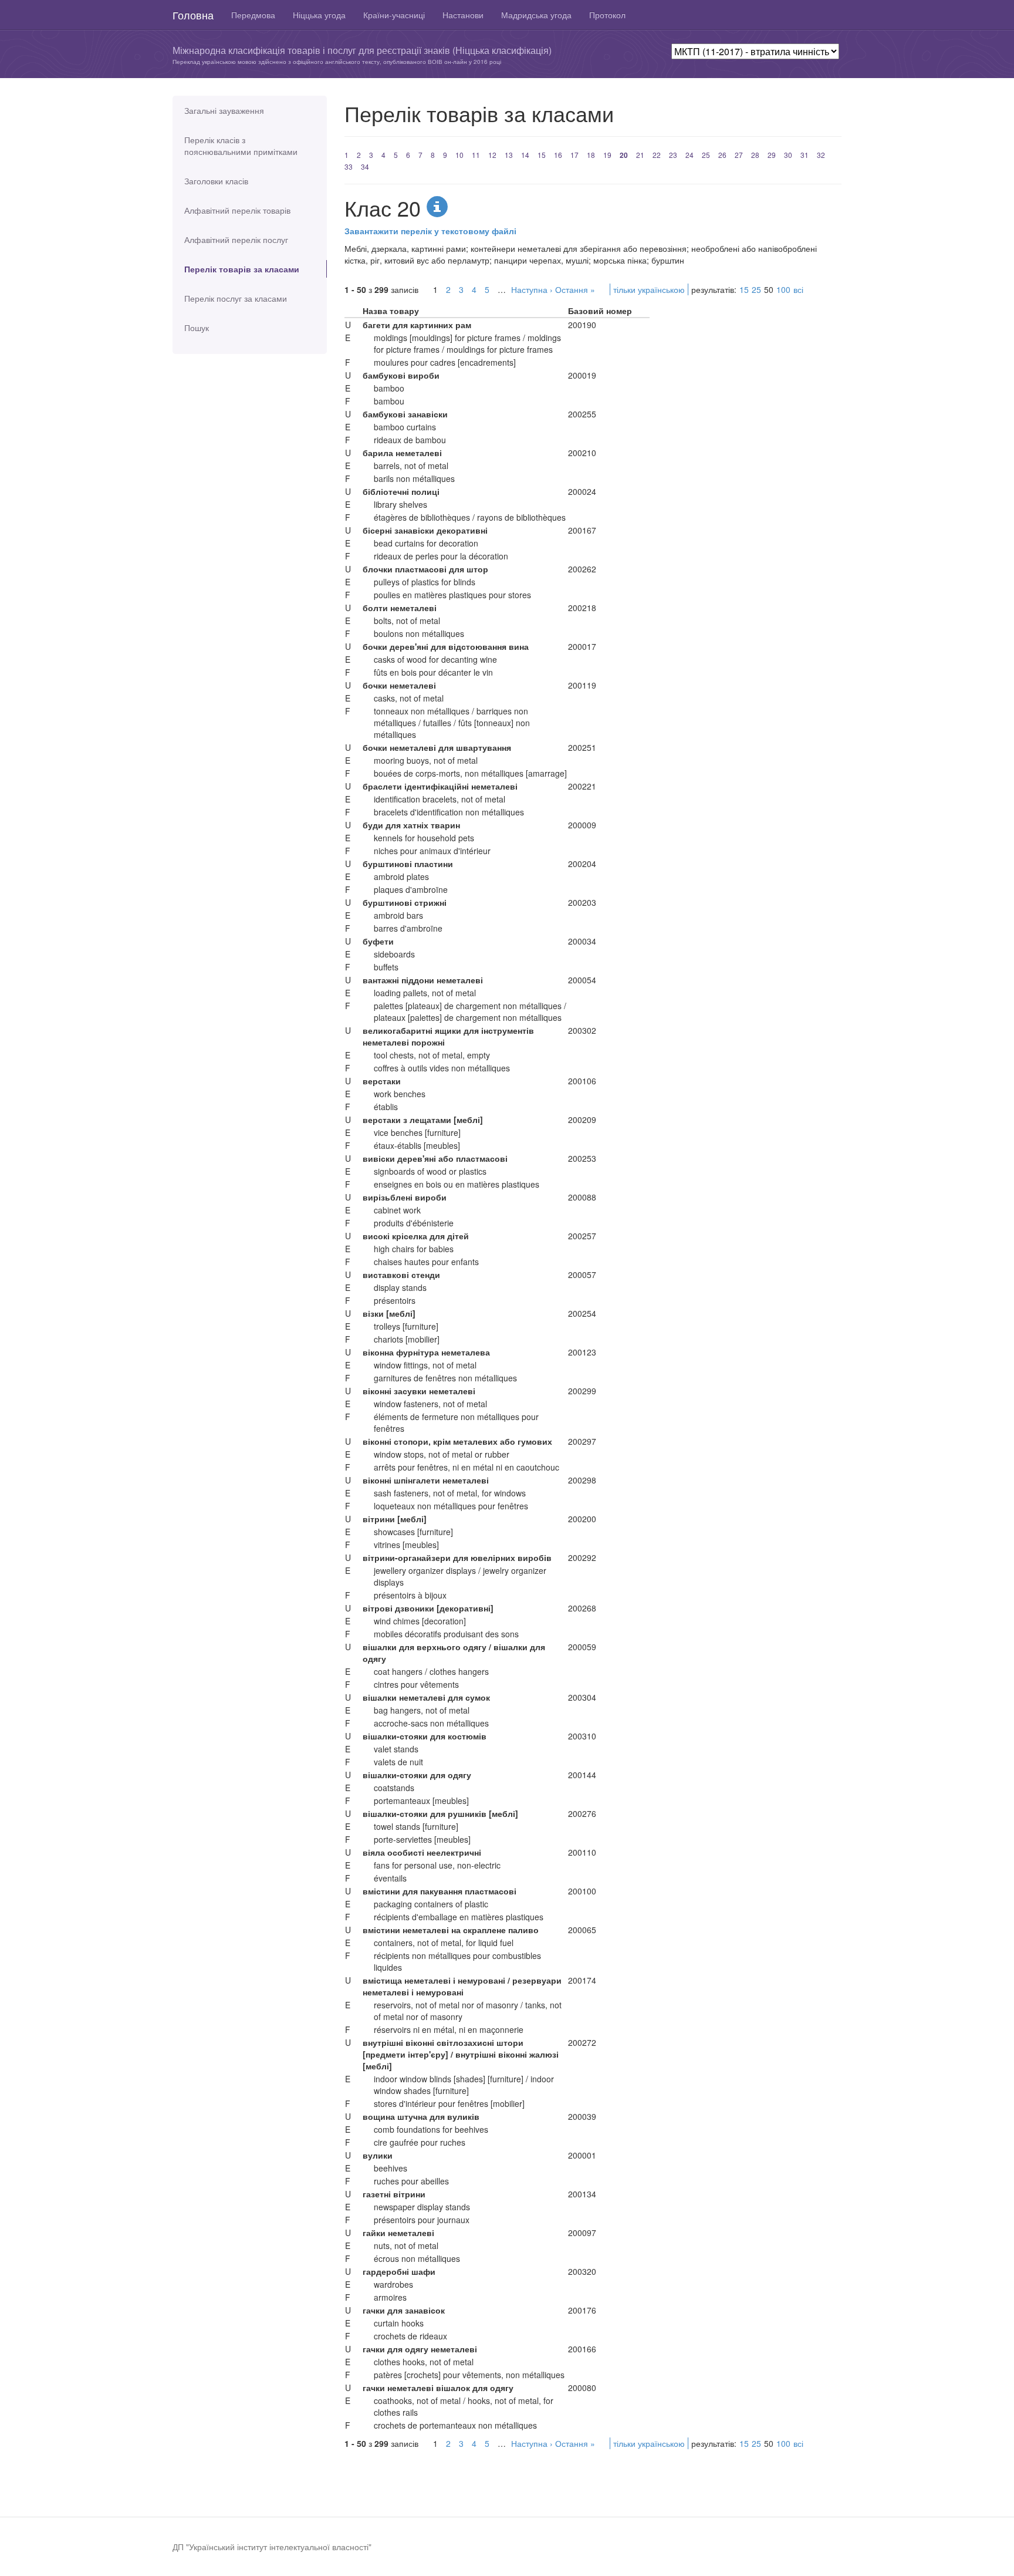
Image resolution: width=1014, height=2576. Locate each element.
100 (783, 289)
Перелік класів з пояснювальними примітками (241, 146)
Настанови (463, 15)
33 (349, 166)
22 (657, 155)
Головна (193, 15)
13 (509, 155)
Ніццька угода (319, 15)
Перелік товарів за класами (242, 269)
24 (689, 155)
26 (722, 155)
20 (624, 155)
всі (798, 289)
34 (365, 166)
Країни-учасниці (394, 15)
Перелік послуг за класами (236, 298)
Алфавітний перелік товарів (237, 210)
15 (542, 155)
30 (788, 155)
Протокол (607, 15)
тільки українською (649, 289)
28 (755, 155)
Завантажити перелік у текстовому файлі (430, 231)
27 (739, 155)
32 (821, 155)
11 (476, 155)
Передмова (253, 15)
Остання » (575, 289)
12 (492, 155)
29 (772, 155)
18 (591, 155)
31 (805, 155)
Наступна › (532, 289)
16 (558, 155)
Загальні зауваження (224, 110)
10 (459, 155)
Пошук (197, 328)
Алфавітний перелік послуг (236, 240)
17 (574, 155)
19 (607, 155)
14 (525, 155)
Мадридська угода (536, 15)
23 (673, 155)
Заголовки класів (216, 181)
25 (706, 155)
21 (640, 155)
